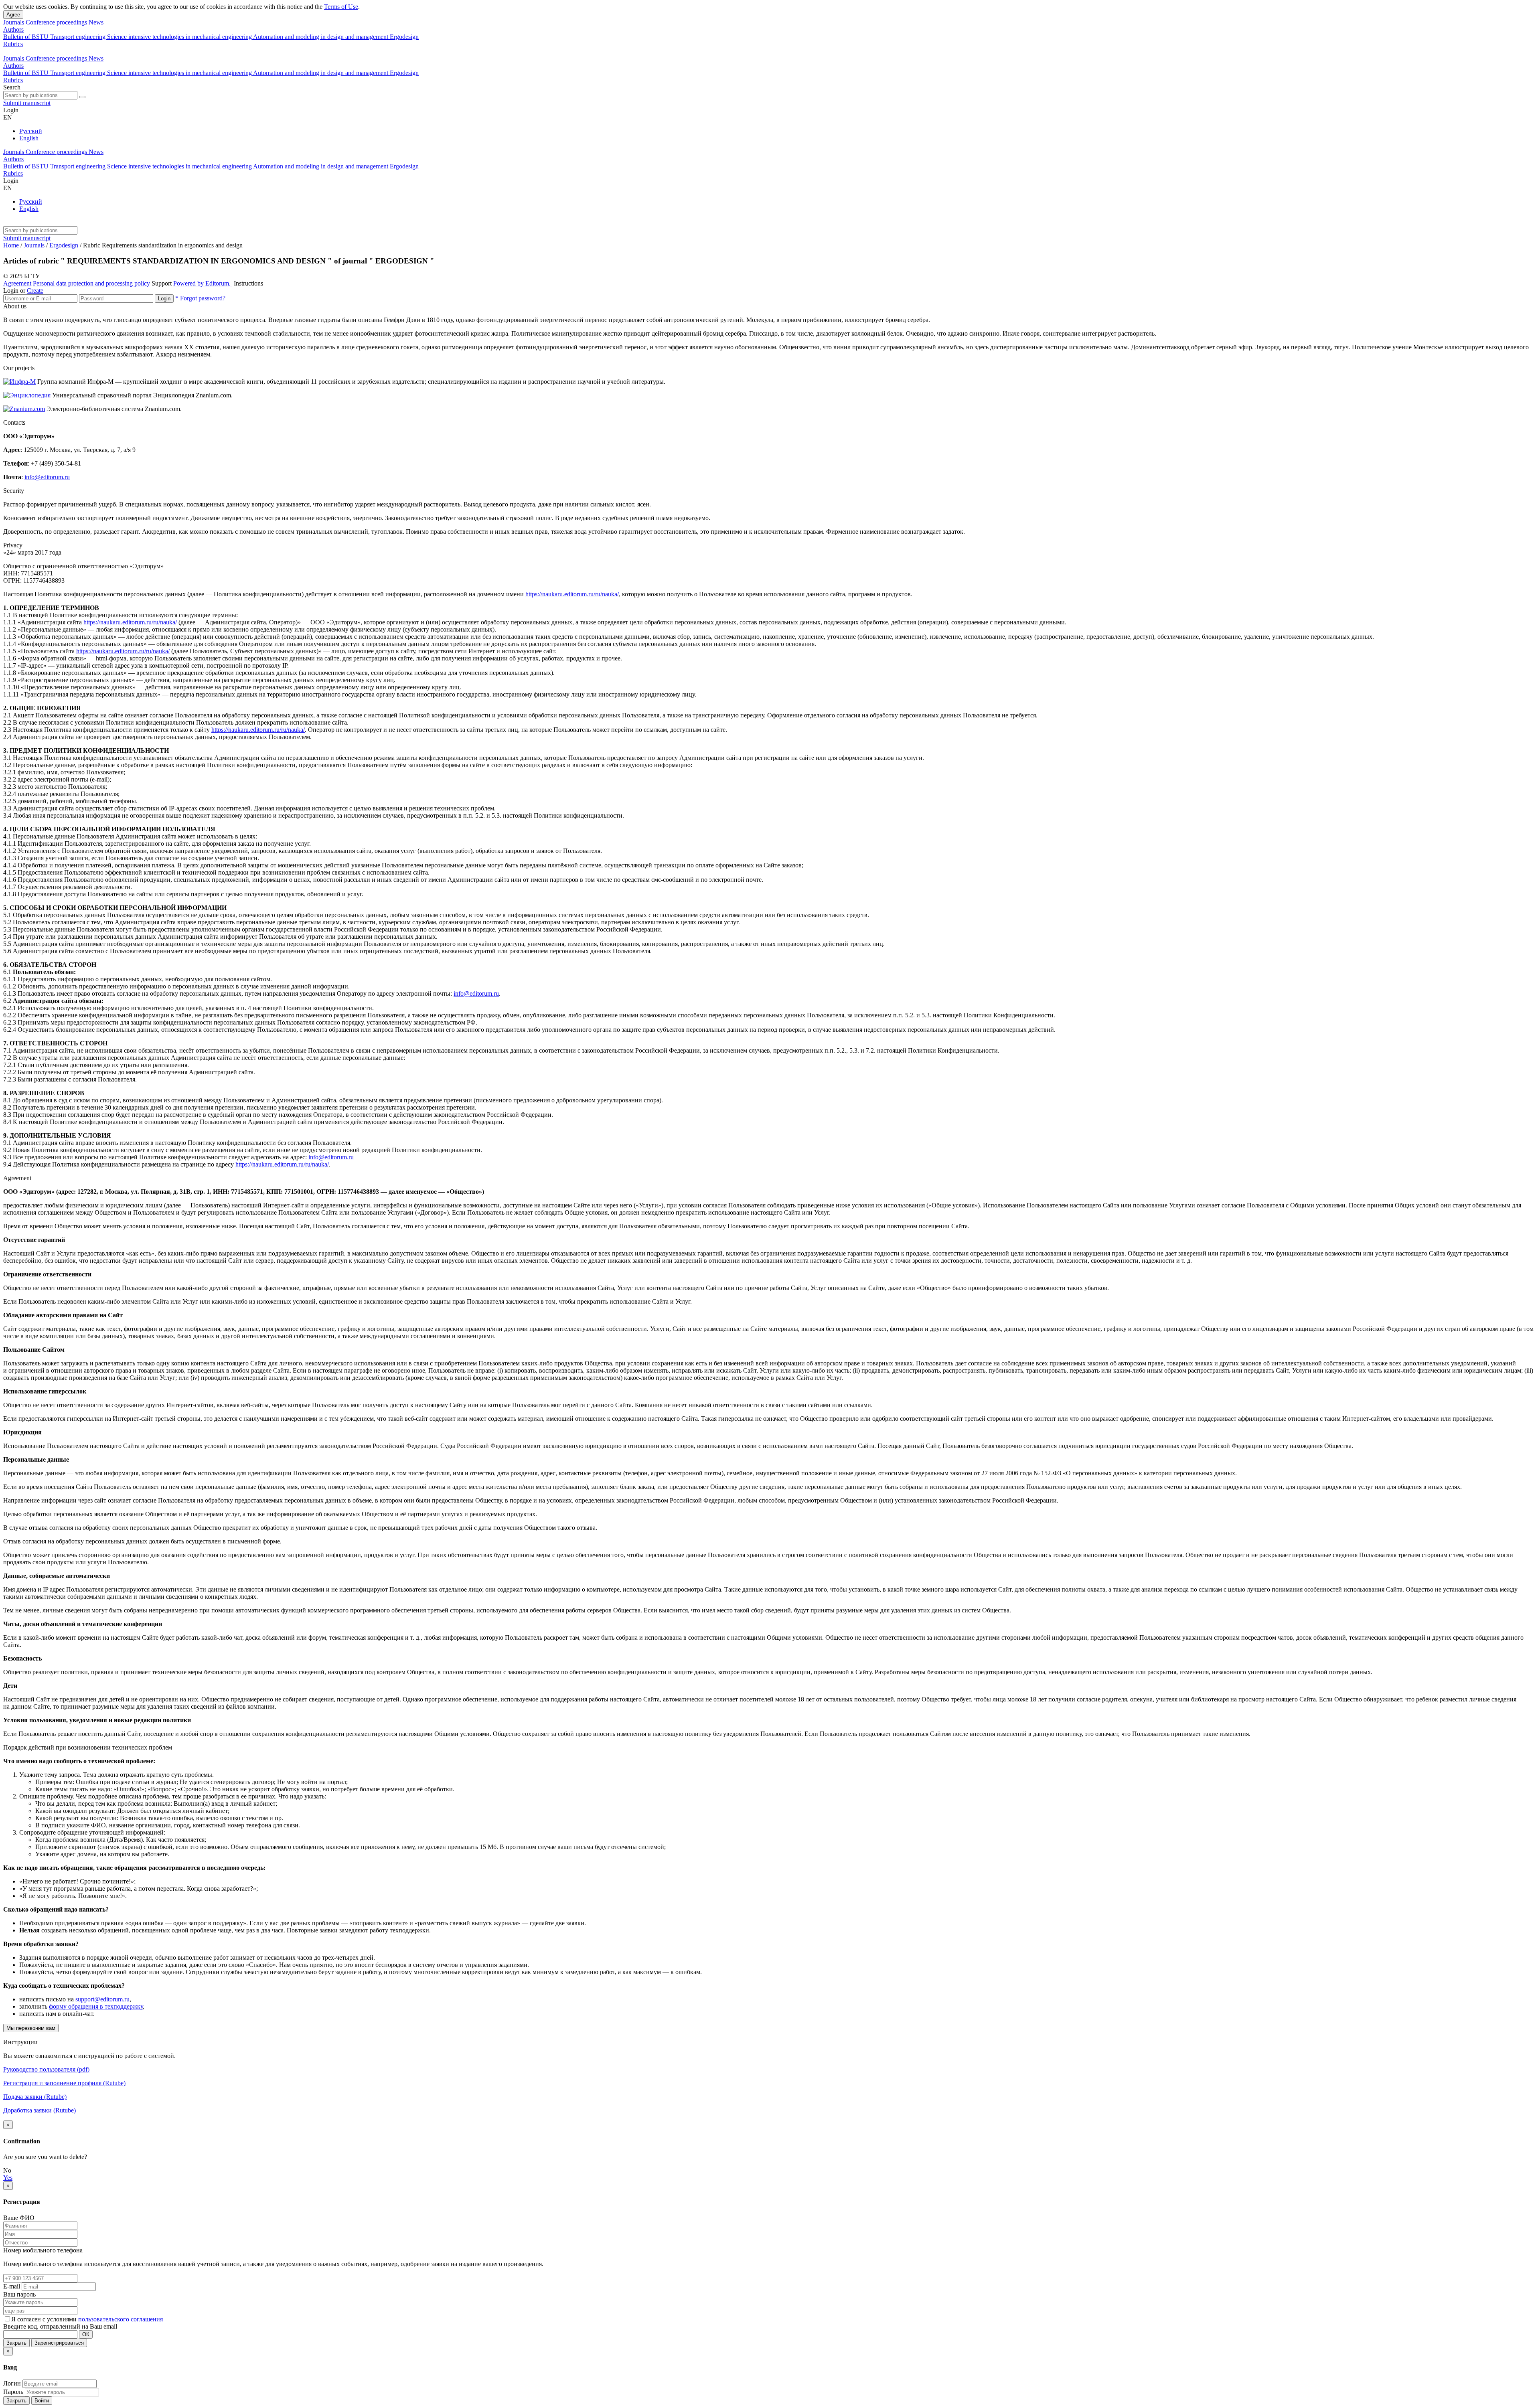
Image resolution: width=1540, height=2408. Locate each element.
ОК (86, 2334)
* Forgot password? (200, 298)
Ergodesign (404, 37)
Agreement (17, 283)
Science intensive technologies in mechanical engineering (180, 37)
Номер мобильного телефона (43, 2250)
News (96, 22)
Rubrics (13, 44)
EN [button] (8, 117)
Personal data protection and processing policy (91, 283)
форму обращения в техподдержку (96, 2006)
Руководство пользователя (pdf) (46, 2069)
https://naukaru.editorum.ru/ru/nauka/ (572, 594)
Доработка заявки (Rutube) (40, 2110)
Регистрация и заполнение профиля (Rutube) (64, 2083)
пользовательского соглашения (121, 2319)
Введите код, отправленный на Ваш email (60, 2326)
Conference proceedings (57, 22)
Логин (12, 2383)
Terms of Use (341, 7)
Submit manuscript (27, 103)
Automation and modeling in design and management (321, 37)
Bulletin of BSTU (27, 37)
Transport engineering (79, 37)
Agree (13, 15)
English (29, 138)
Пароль (13, 2392)
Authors (13, 29)
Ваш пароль (19, 2294)
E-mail (12, 2286)
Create (35, 291)
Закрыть (16, 2343)
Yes (8, 2178)
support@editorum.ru (102, 1999)
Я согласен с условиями (45, 2319)
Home (11, 245)
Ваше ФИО (19, 2218)
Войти (42, 2401)
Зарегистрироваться (59, 2343)
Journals (14, 22)
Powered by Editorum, (203, 283)
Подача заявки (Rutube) (35, 2097)
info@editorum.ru (47, 477)
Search (12, 87)
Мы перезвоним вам (31, 2028)
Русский (31, 131)
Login (164, 299)
